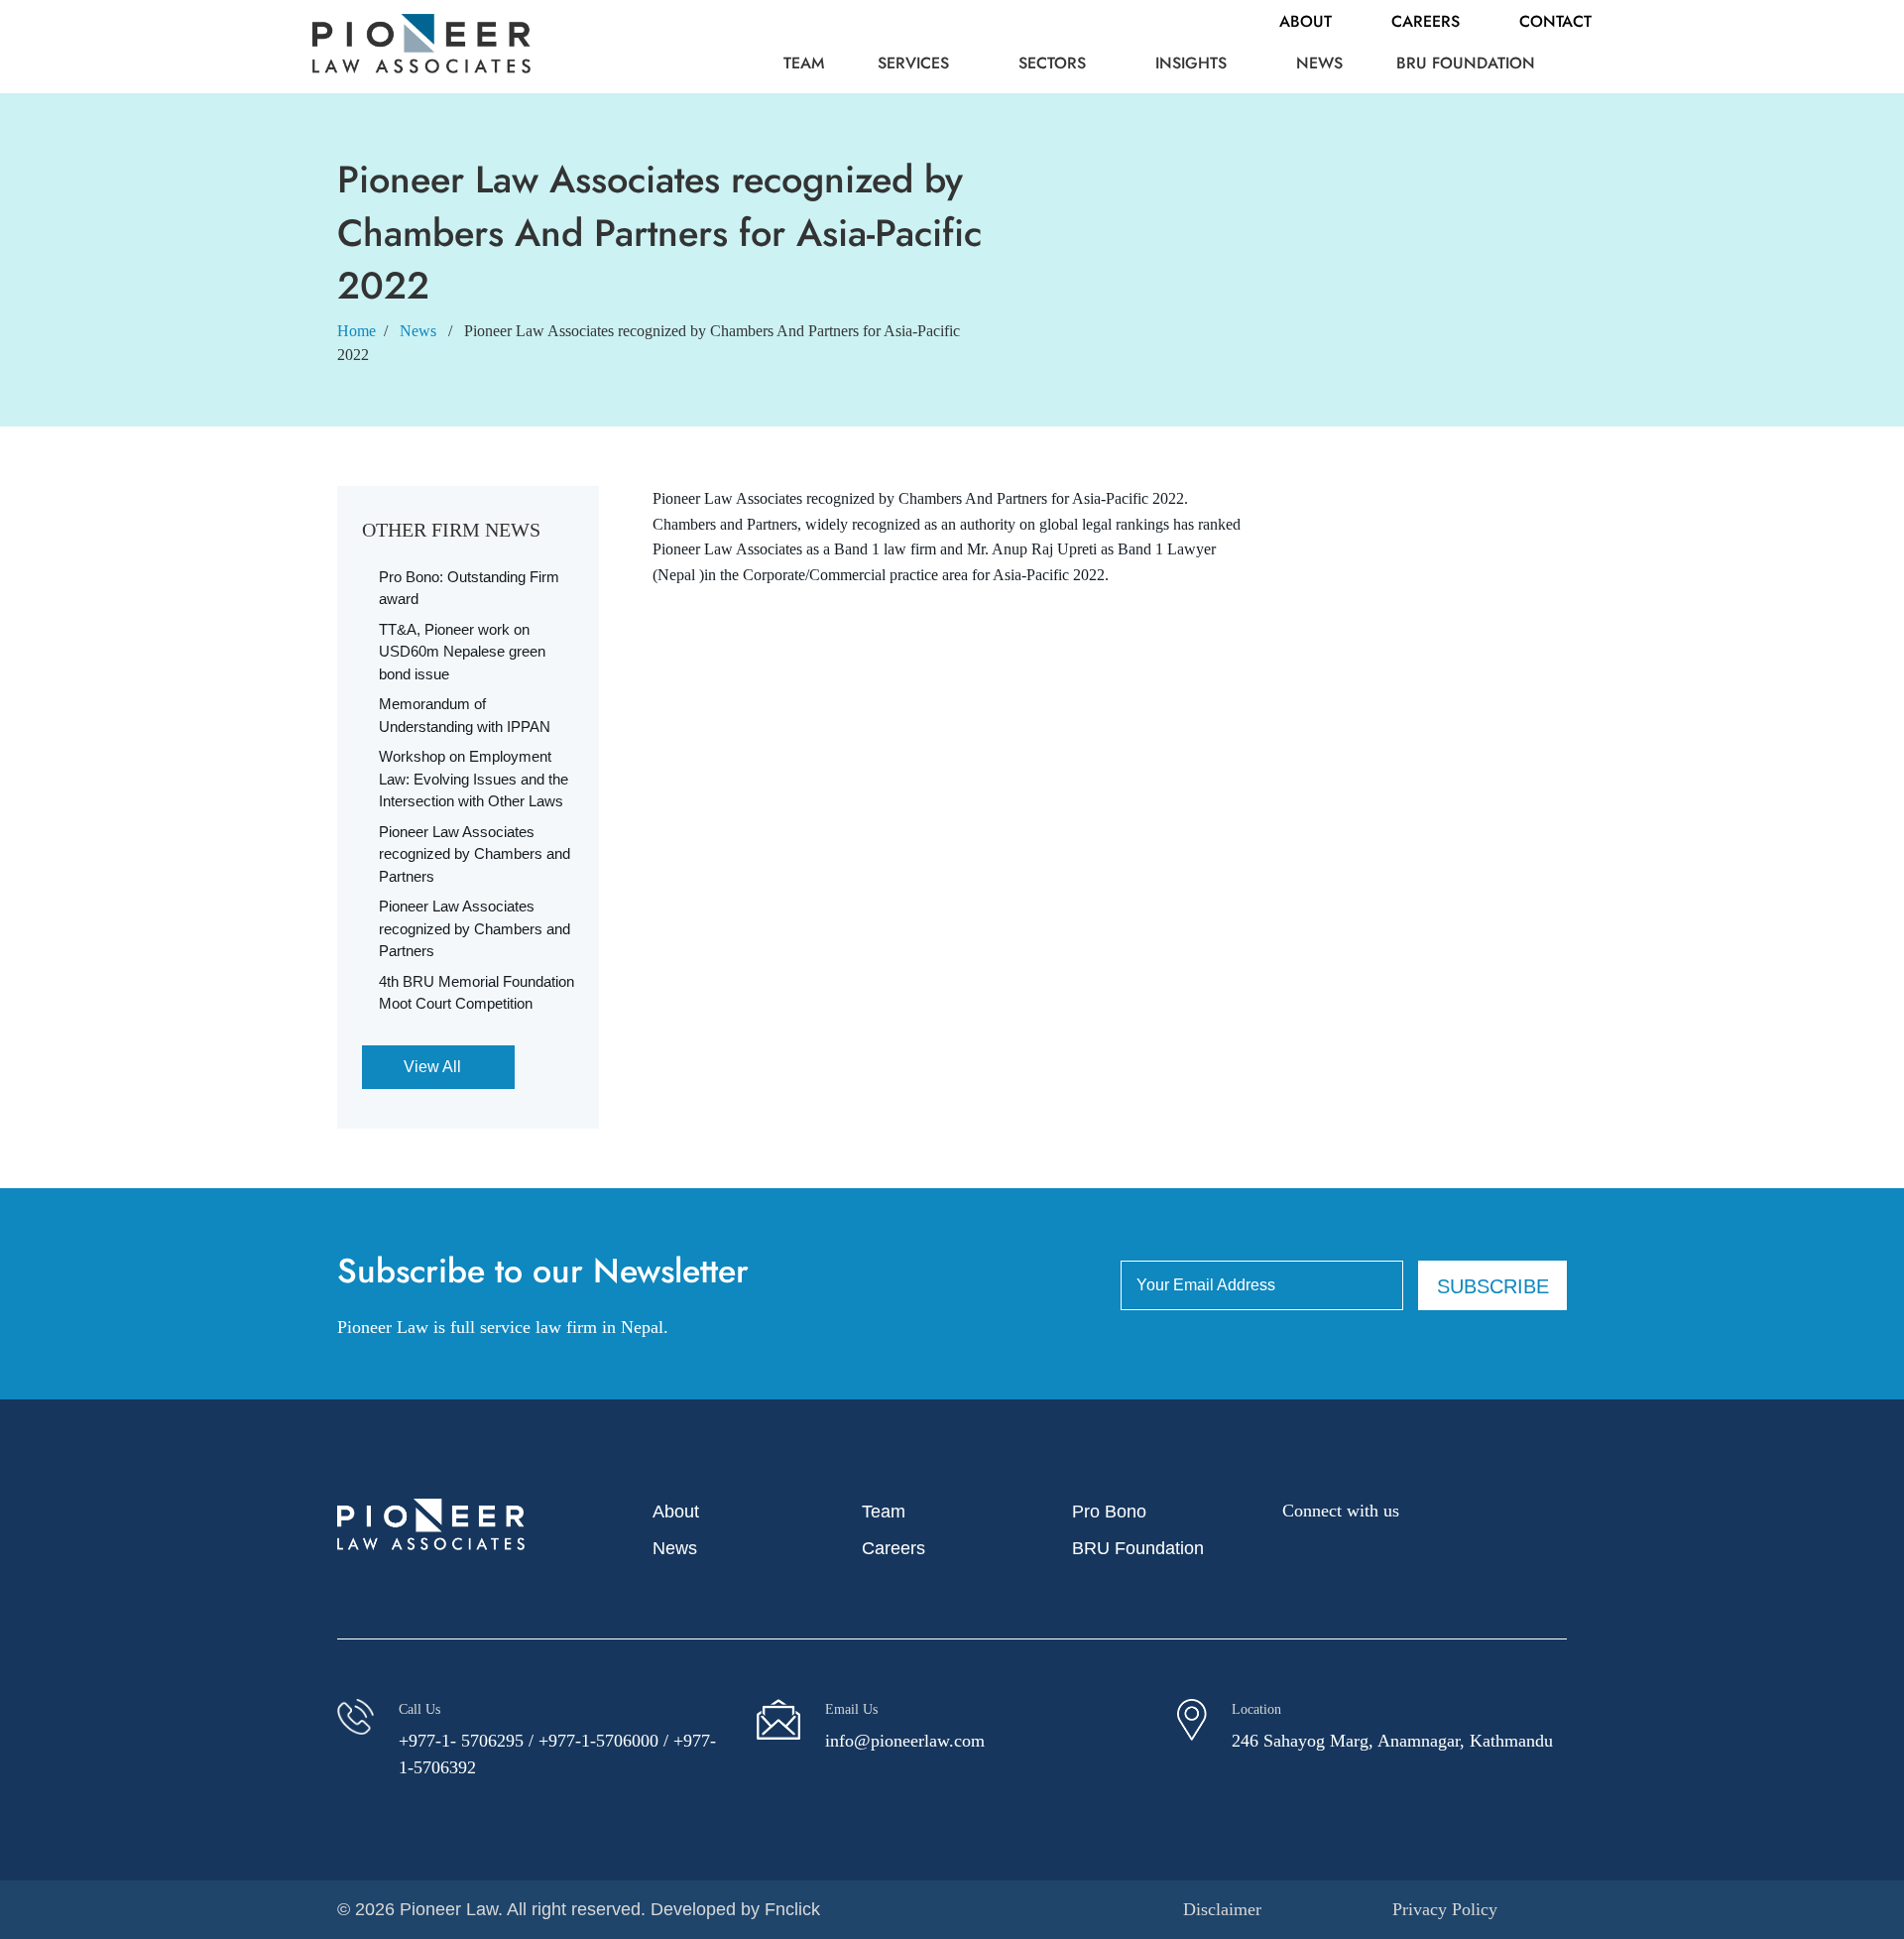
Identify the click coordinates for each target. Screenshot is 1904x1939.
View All (432, 1067)
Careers (1426, 21)
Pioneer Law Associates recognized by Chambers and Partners (475, 854)
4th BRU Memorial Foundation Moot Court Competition (476, 993)
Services (913, 63)
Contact (1555, 21)
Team (804, 63)
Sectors (1052, 63)
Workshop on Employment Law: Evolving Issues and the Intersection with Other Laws (474, 779)
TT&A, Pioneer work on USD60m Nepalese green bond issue (462, 652)
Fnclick (792, 1909)
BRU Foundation (1466, 63)
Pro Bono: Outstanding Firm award (469, 588)
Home (357, 331)
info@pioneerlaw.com (905, 1741)
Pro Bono (1109, 1512)
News (1319, 63)
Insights (1191, 63)
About (1306, 21)
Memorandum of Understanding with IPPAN (465, 715)
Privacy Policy (1445, 1909)
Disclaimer (1222, 1909)
